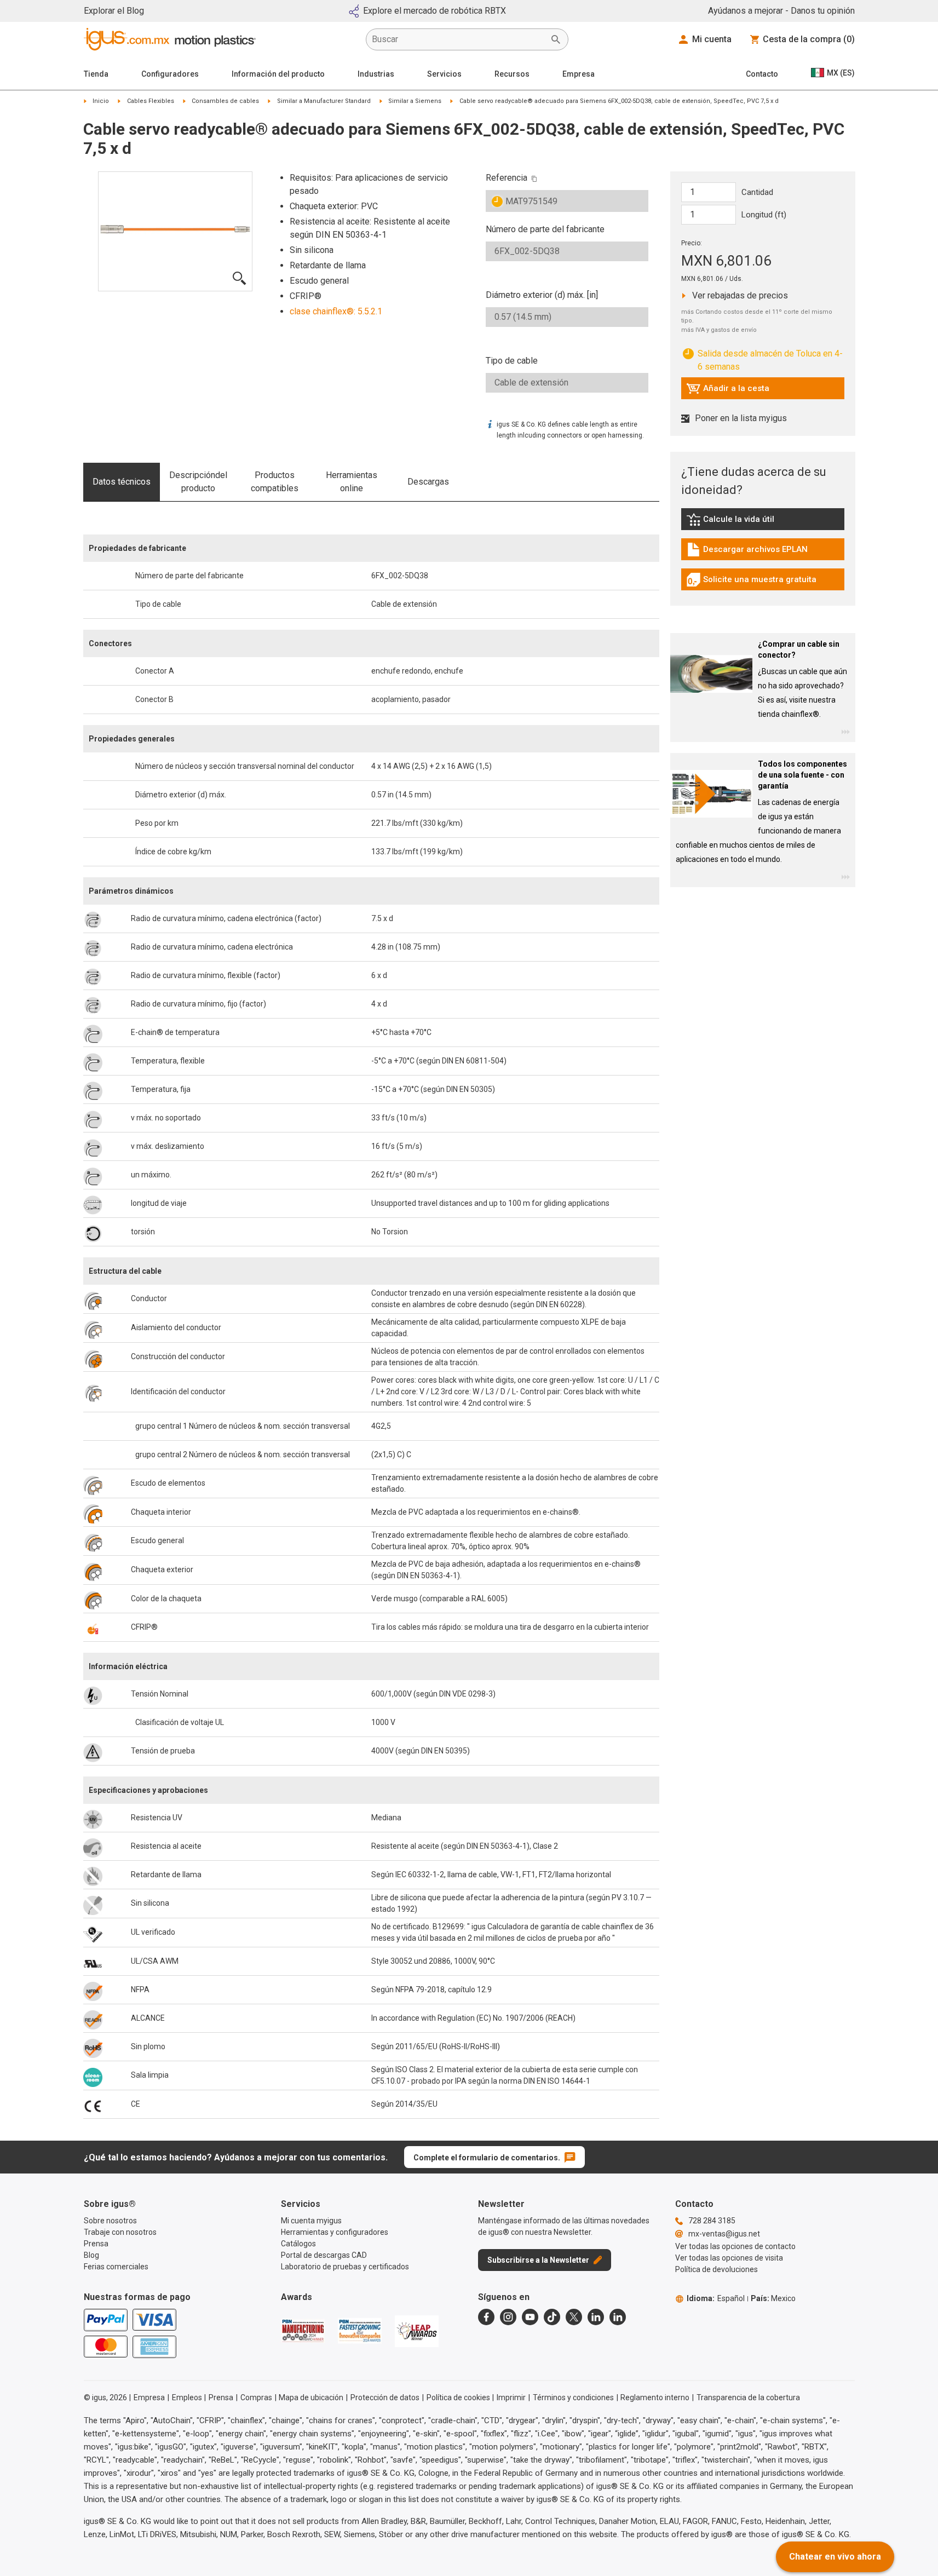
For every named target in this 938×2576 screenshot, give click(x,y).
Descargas (428, 482)
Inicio (101, 101)
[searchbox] (458, 39)
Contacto (762, 74)
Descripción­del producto (198, 482)
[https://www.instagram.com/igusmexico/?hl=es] (508, 2317)
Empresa (579, 74)
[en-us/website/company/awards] (303, 2331)
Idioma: (716, 2298)
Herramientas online (352, 482)
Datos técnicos (122, 482)
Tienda (96, 74)
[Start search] (556, 39)
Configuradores (170, 74)
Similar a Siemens (415, 101)
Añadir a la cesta (728, 391)
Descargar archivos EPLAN (747, 552)
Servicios (444, 74)
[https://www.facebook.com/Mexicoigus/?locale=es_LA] (486, 2317)
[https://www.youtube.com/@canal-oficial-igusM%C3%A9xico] (530, 2317)
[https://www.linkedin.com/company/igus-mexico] (596, 2317)
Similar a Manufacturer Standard (324, 101)
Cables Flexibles (151, 101)
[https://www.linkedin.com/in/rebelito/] (618, 2317)
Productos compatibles (275, 482)
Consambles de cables (225, 101)
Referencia (507, 178)
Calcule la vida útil (746, 522)
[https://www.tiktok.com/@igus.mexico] (552, 2317)
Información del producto (278, 74)
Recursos (512, 74)
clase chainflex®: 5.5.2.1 (336, 311)
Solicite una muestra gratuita (751, 582)
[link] (763, 523)
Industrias (376, 74)
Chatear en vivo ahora (835, 2557)
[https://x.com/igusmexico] (574, 2317)
